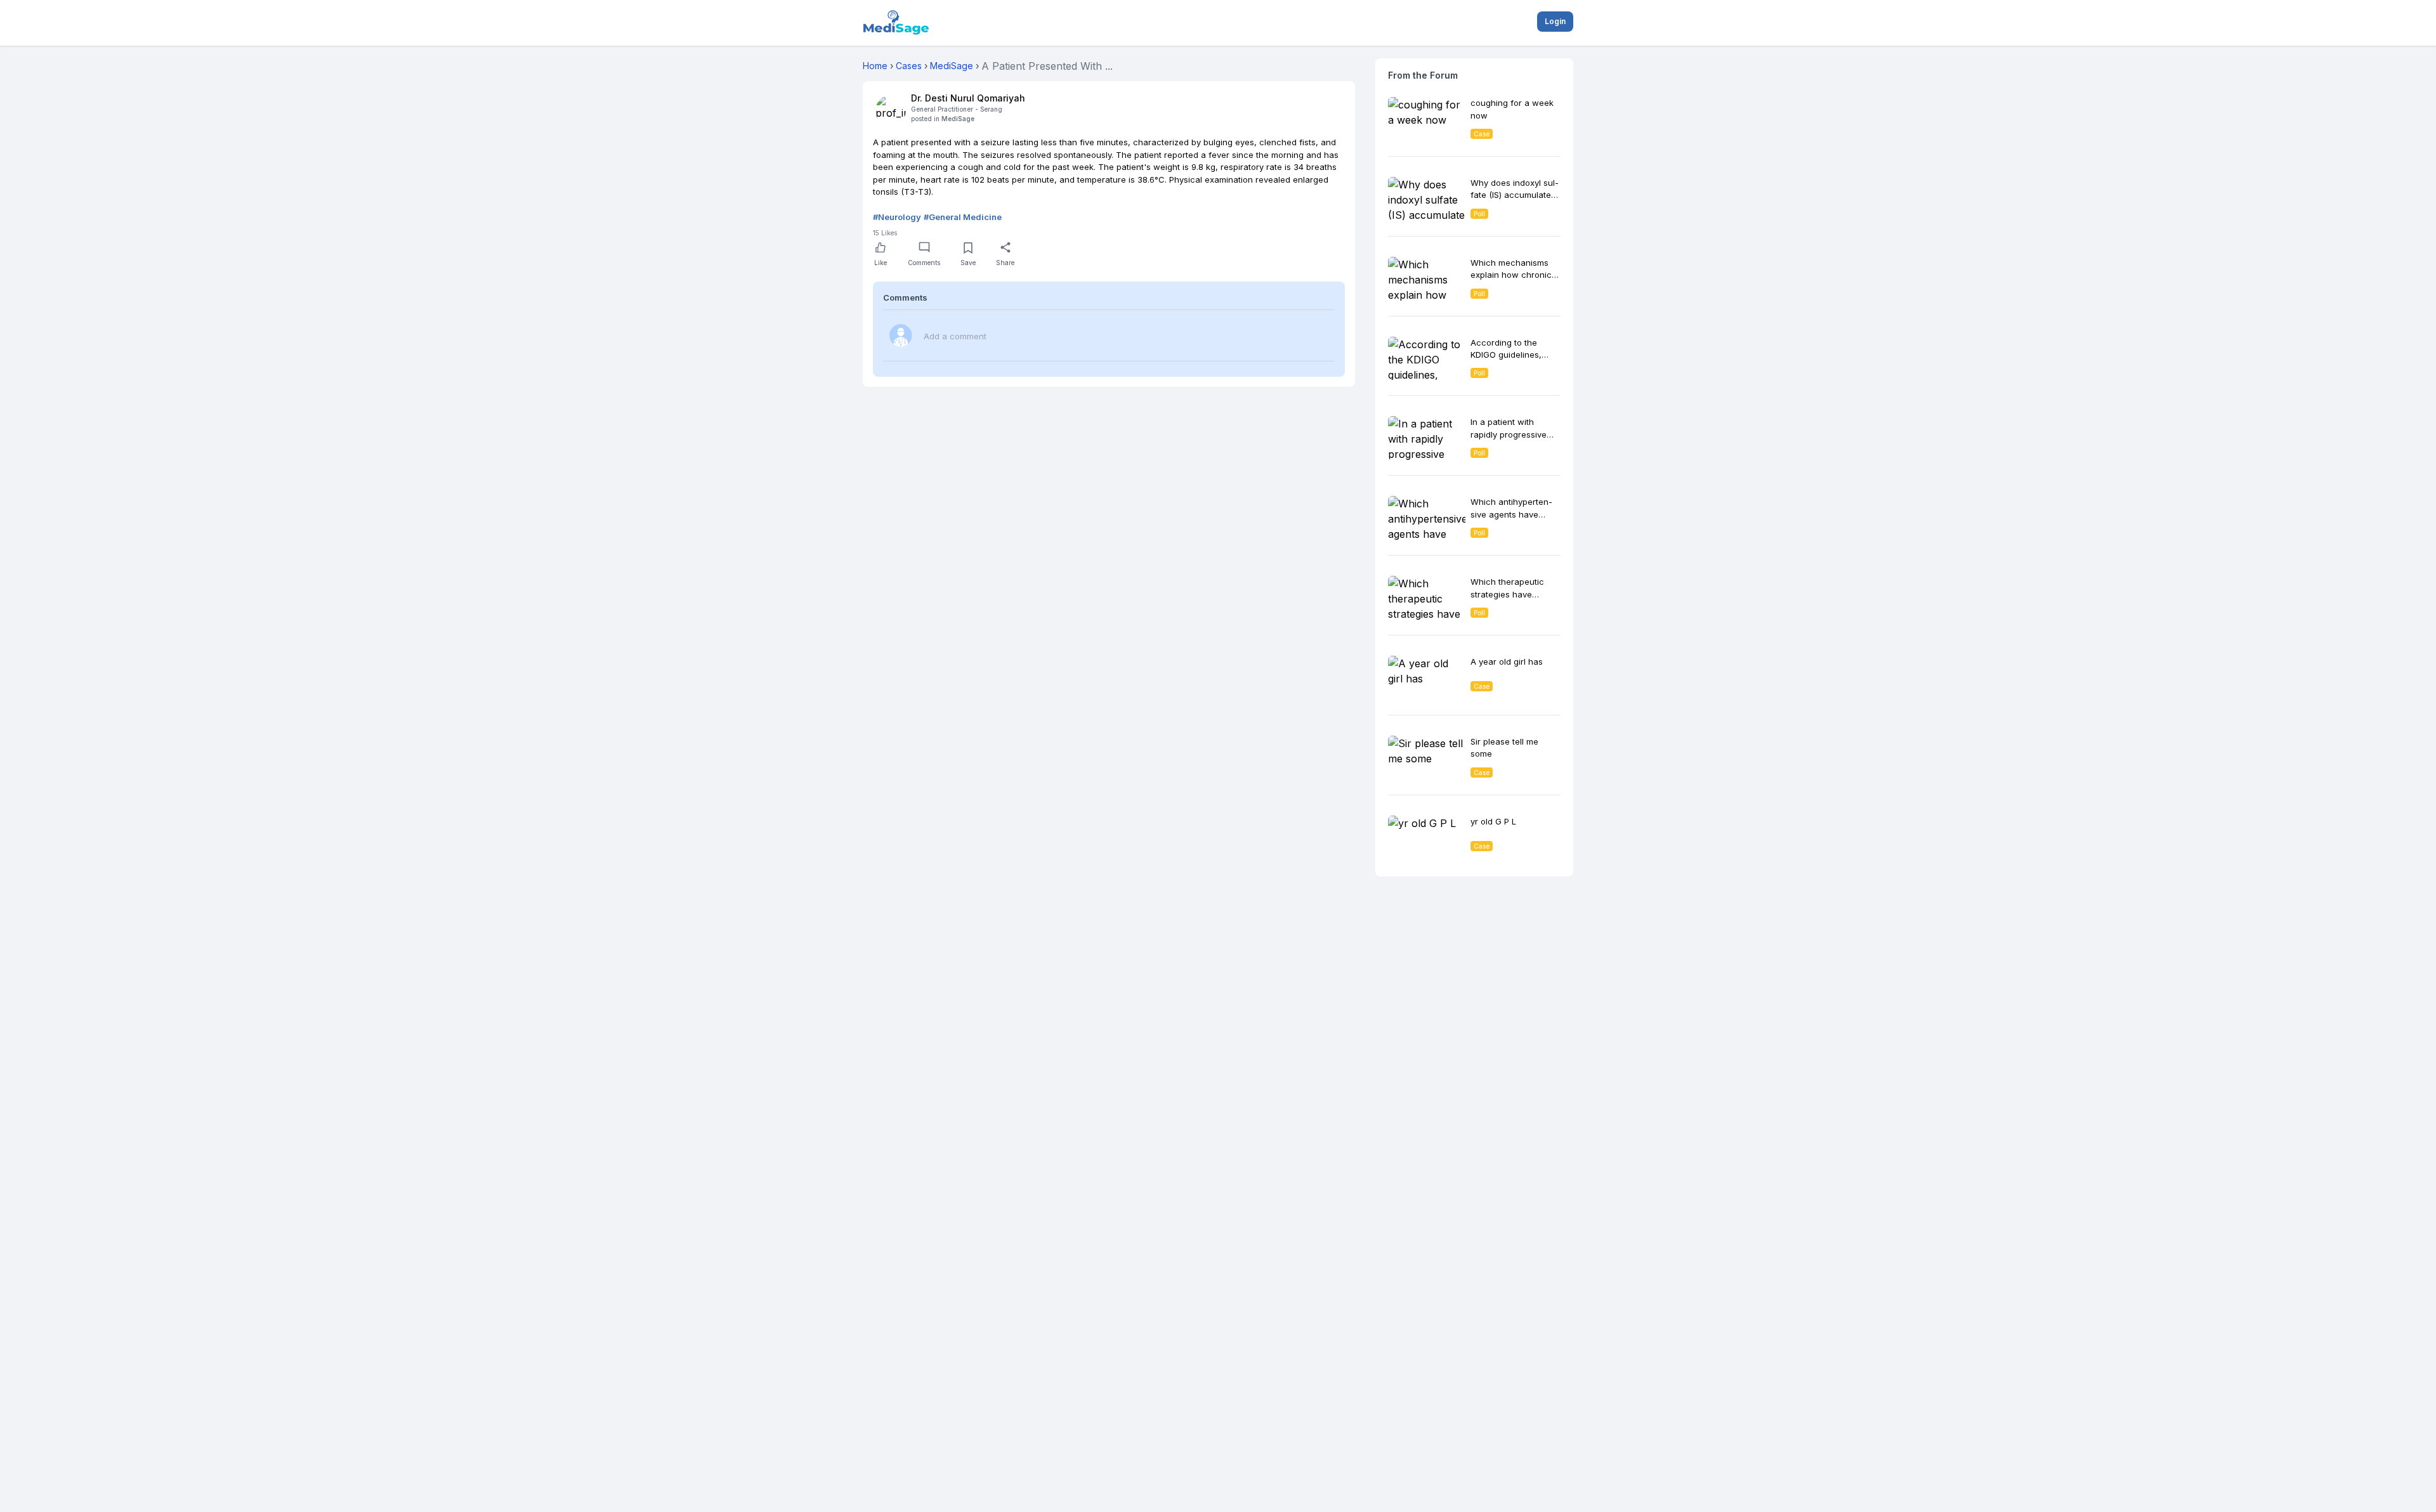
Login (1555, 21)
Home (875, 66)
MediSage (958, 119)
